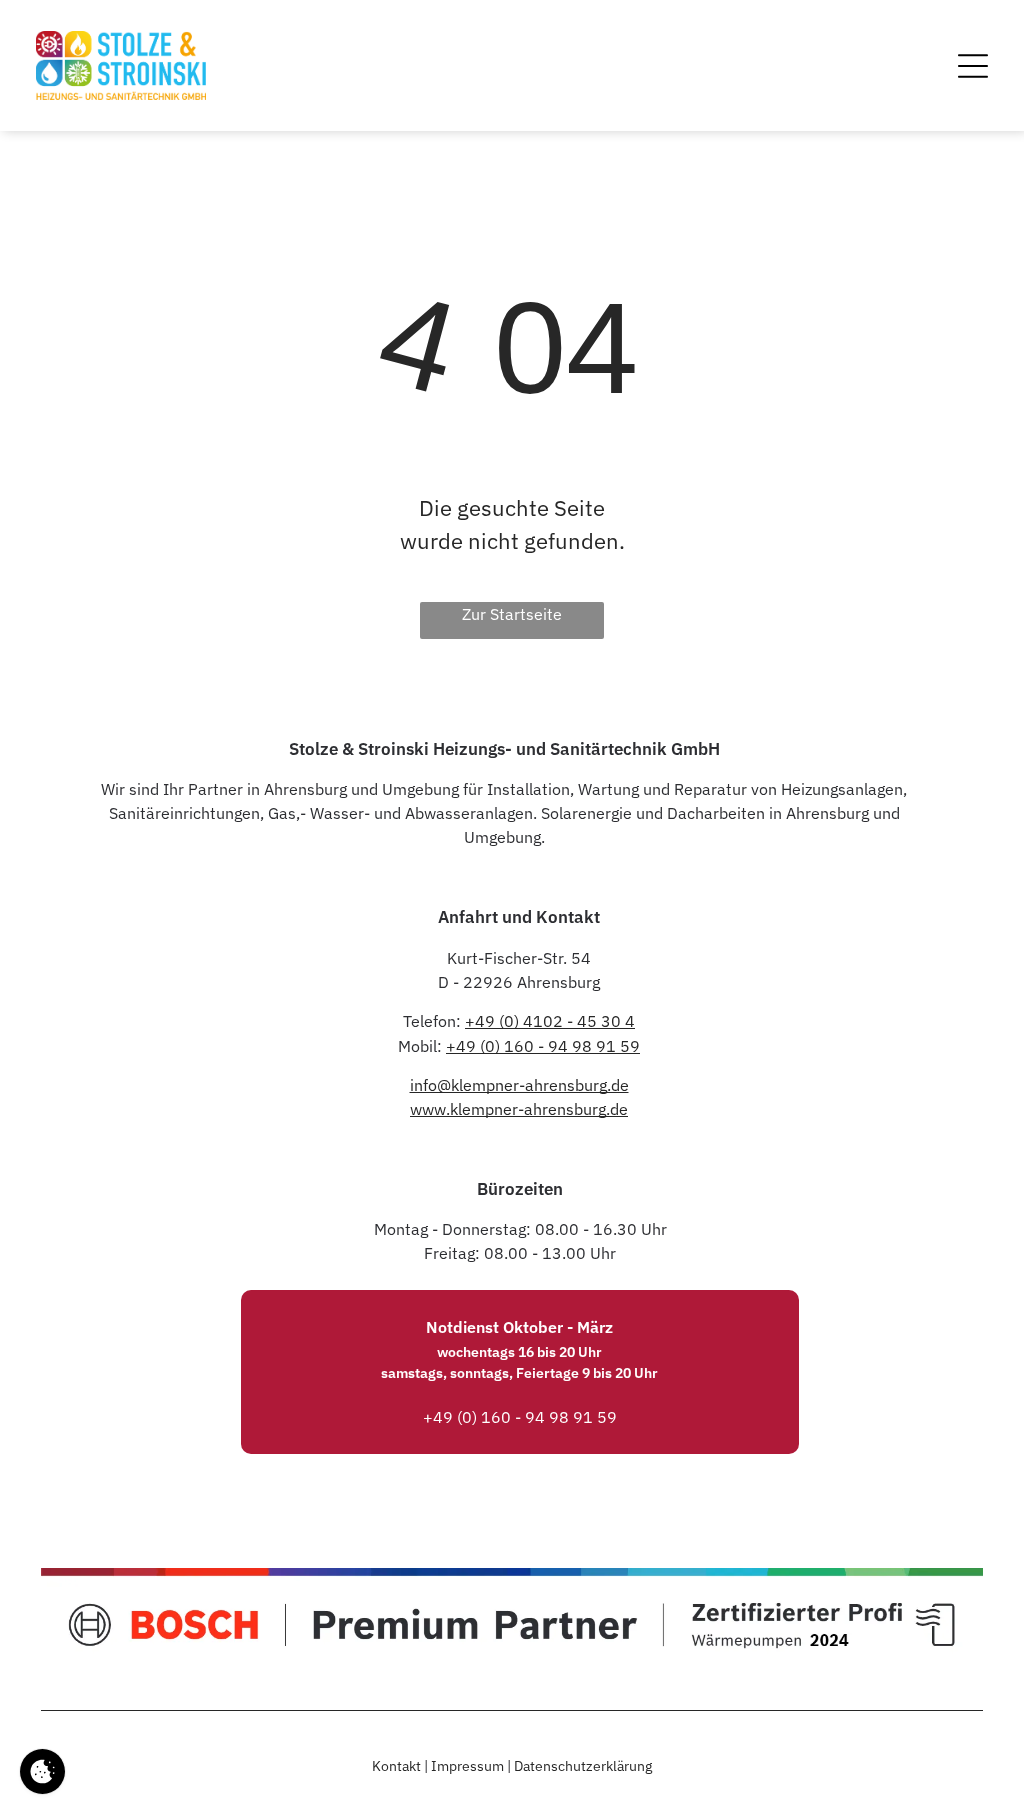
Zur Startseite (512, 614)
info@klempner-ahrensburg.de (519, 1085)
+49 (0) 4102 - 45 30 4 (550, 1021)
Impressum (467, 1766)
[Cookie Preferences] (42, 1771)
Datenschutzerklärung (583, 1766)
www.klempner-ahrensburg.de (519, 1109)
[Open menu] (973, 66)
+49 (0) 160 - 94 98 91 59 (543, 1046)
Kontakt (396, 1766)
